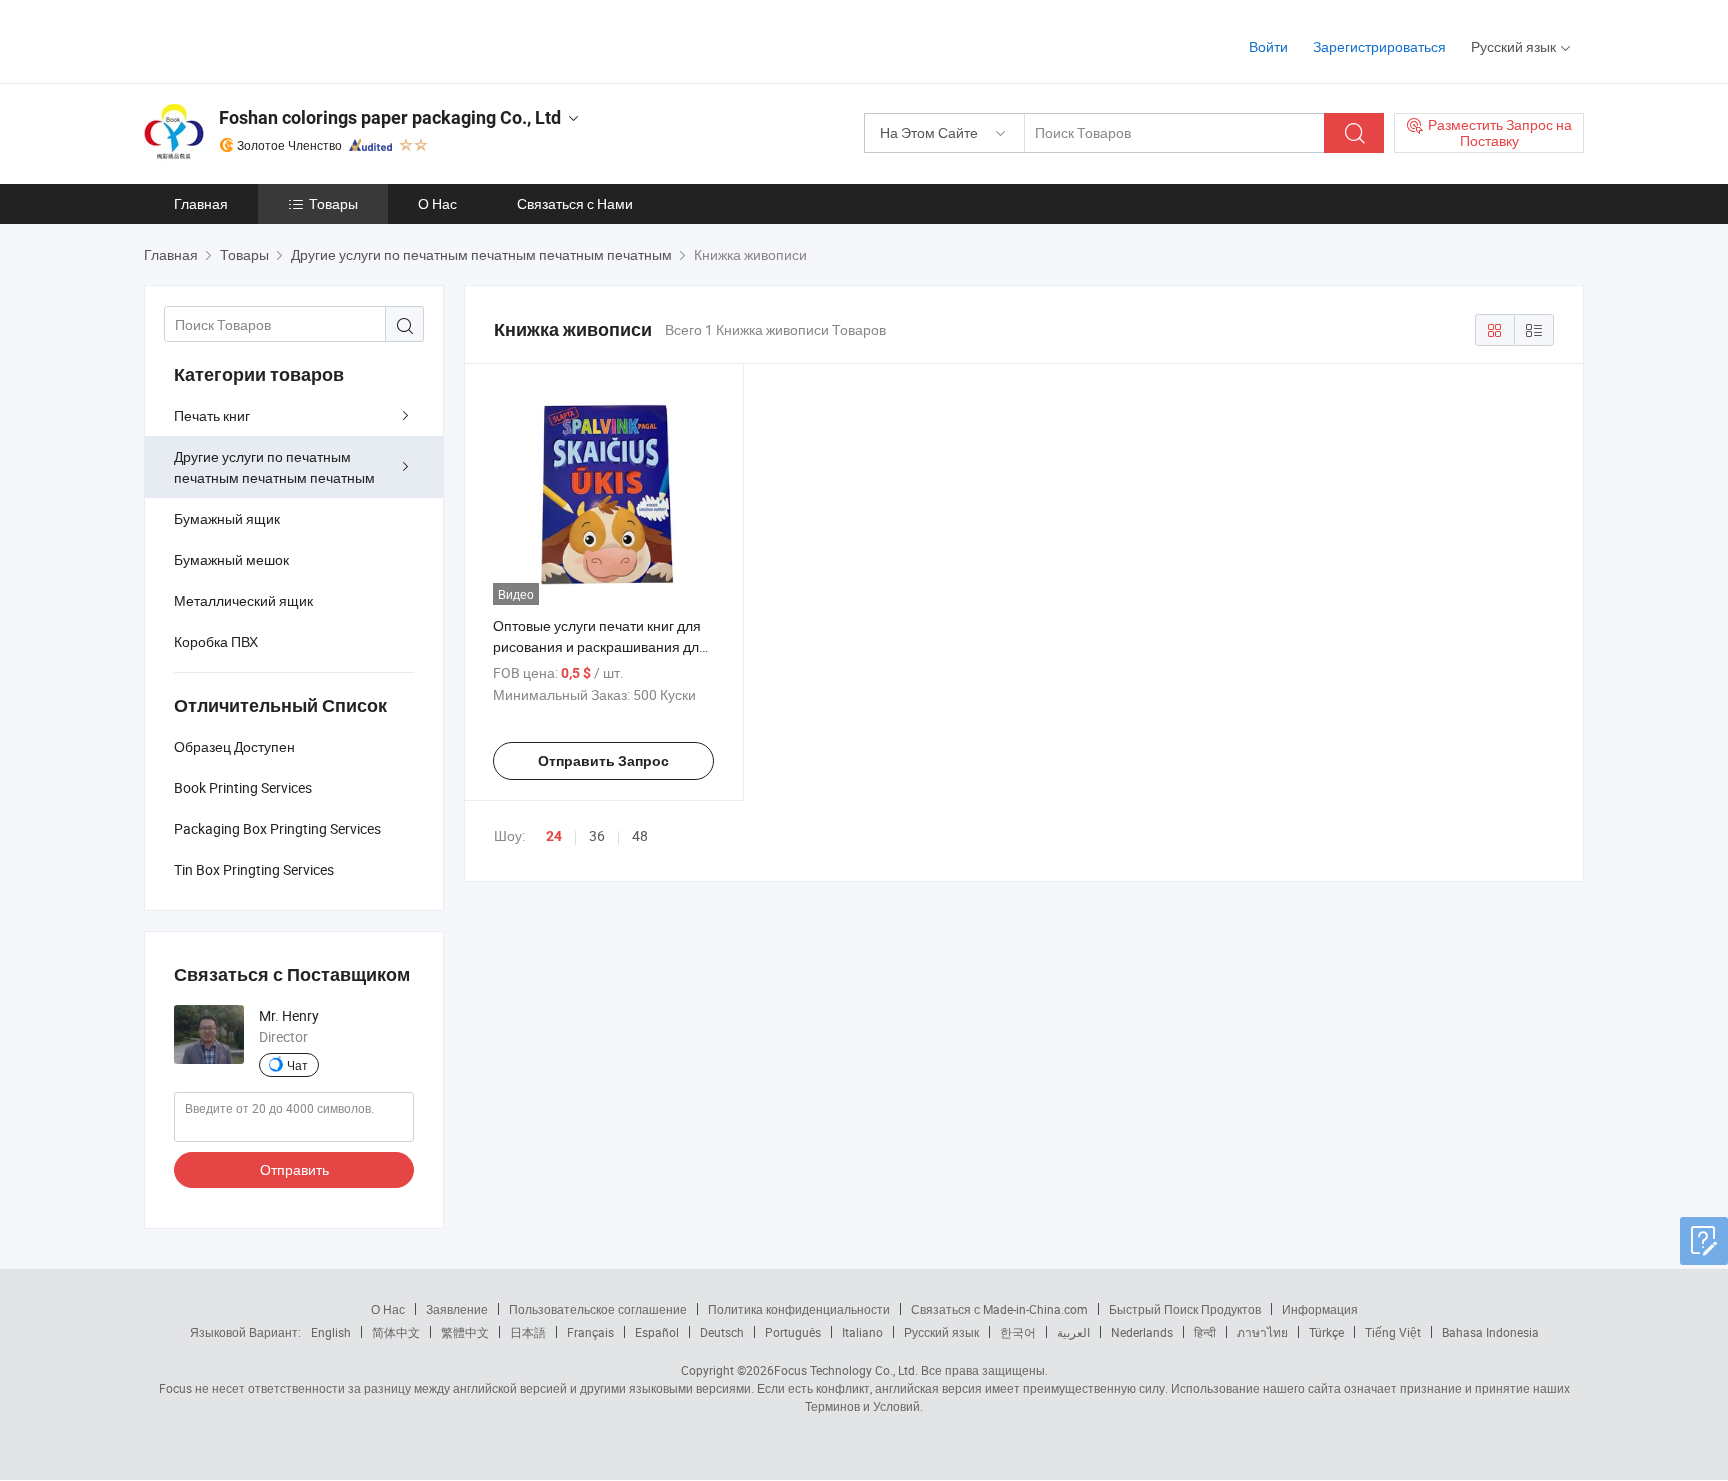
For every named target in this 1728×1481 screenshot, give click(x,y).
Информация (1320, 1309)
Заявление (457, 1309)
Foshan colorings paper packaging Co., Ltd (390, 117)
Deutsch (722, 1332)
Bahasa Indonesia (1490, 1332)
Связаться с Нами (575, 203)
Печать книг (212, 415)
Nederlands (1142, 1332)
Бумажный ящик (227, 518)
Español (657, 1332)
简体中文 (396, 1332)
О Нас (437, 203)
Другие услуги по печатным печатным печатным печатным (274, 467)
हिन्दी (1205, 1332)
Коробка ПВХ (216, 641)
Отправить (294, 1169)
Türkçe (1326, 1332)
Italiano (862, 1332)
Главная (201, 203)
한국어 (1018, 1332)
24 (554, 836)
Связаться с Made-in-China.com (999, 1309)
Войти (1268, 46)
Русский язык (941, 1332)
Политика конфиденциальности (799, 1309)
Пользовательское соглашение (598, 1309)
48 (640, 835)
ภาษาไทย (1262, 1332)
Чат (297, 1065)
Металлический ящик (243, 600)
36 (597, 835)
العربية (1073, 1332)
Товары (333, 203)
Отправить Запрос (603, 761)
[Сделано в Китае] (272, 39)
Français (590, 1332)
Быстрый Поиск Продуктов (1185, 1309)
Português (793, 1332)
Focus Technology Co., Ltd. (846, 1370)
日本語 (528, 1332)
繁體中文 (465, 1332)
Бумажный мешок (231, 559)
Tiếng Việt (1393, 1332)
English (331, 1332)
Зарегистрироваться (1379, 46)
